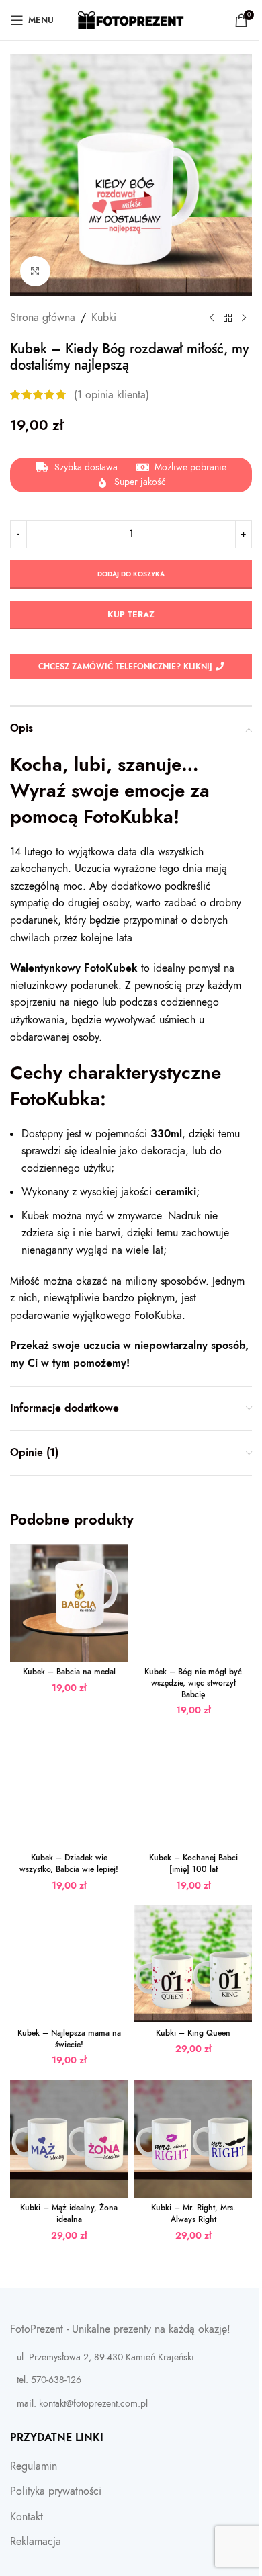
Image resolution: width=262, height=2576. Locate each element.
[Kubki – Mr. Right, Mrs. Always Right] (193, 2139)
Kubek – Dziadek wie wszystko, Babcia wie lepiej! (69, 1863)
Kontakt (27, 2517)
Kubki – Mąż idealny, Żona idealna (69, 2214)
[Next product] (244, 318)
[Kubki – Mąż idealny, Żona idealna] (69, 2139)
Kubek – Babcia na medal (69, 1672)
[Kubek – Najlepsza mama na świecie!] (69, 1964)
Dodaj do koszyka (131, 574)
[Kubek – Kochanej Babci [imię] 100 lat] (193, 1789)
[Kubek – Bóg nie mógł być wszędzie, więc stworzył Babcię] (193, 1603)
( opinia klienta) (112, 394)
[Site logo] (131, 19)
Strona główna (43, 318)
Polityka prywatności (56, 2491)
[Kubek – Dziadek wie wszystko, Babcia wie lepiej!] (69, 1789)
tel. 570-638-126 (49, 2380)
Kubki (104, 318)
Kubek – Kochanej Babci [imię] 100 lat (193, 1863)
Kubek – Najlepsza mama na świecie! (69, 2039)
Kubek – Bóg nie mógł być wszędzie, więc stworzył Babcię (193, 1683)
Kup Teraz (131, 615)
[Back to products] (228, 318)
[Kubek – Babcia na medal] (69, 1603)
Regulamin (34, 2466)
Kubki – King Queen (193, 2033)
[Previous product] (212, 318)
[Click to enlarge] (35, 271)
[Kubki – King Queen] (193, 1964)
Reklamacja (36, 2542)
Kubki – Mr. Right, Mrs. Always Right (193, 2214)
